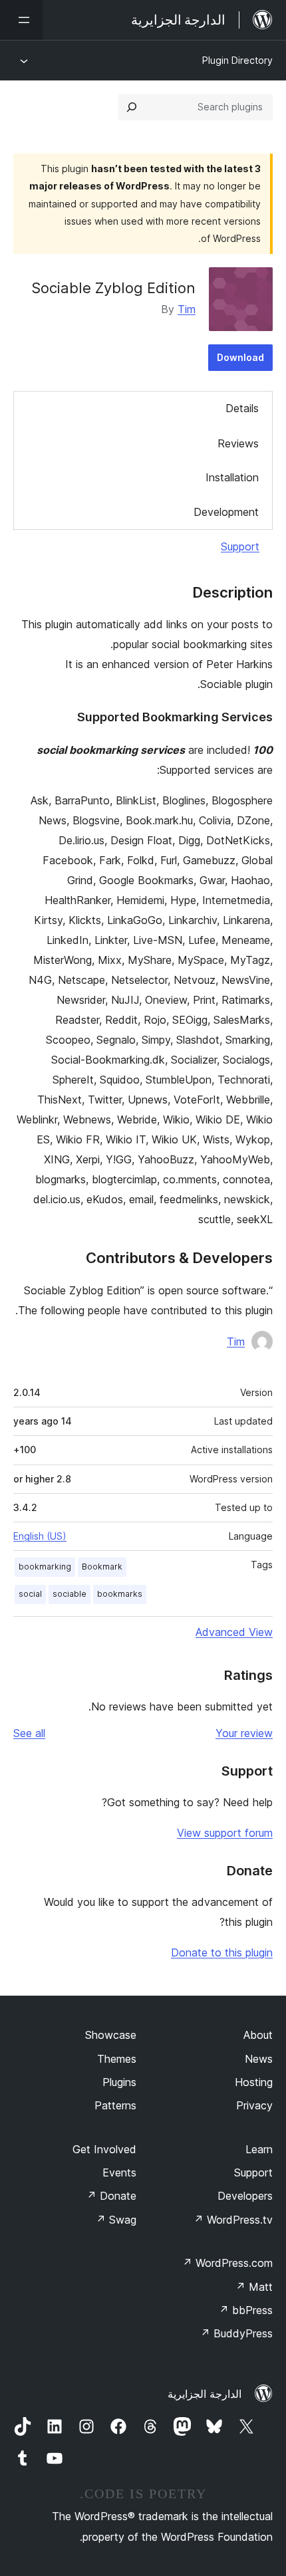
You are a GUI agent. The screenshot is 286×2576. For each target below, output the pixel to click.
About (258, 2035)
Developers (245, 2196)
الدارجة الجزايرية (205, 2394)
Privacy (254, 2105)
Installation (232, 477)
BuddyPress (236, 2333)
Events (119, 2172)
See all (29, 1733)
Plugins (119, 2082)
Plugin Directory (237, 60)
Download (240, 357)
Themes (117, 2059)
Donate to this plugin (222, 1952)
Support (240, 546)
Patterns (115, 2105)
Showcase (111, 2035)
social (30, 1594)
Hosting (254, 2082)
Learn (259, 2149)
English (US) (40, 1536)
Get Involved (104, 2149)
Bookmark (102, 1567)
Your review (244, 1733)
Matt (254, 2287)
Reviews (238, 443)
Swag (116, 2220)
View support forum (225, 1833)
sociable (70, 1594)
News (259, 2059)
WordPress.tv (233, 2220)
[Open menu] (21, 20)
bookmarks (120, 1594)
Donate (111, 2196)
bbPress (246, 2310)
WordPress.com (227, 2263)
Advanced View (234, 1632)
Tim (187, 309)
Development (226, 512)
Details (242, 408)
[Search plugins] (132, 107)
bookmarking (45, 1567)
